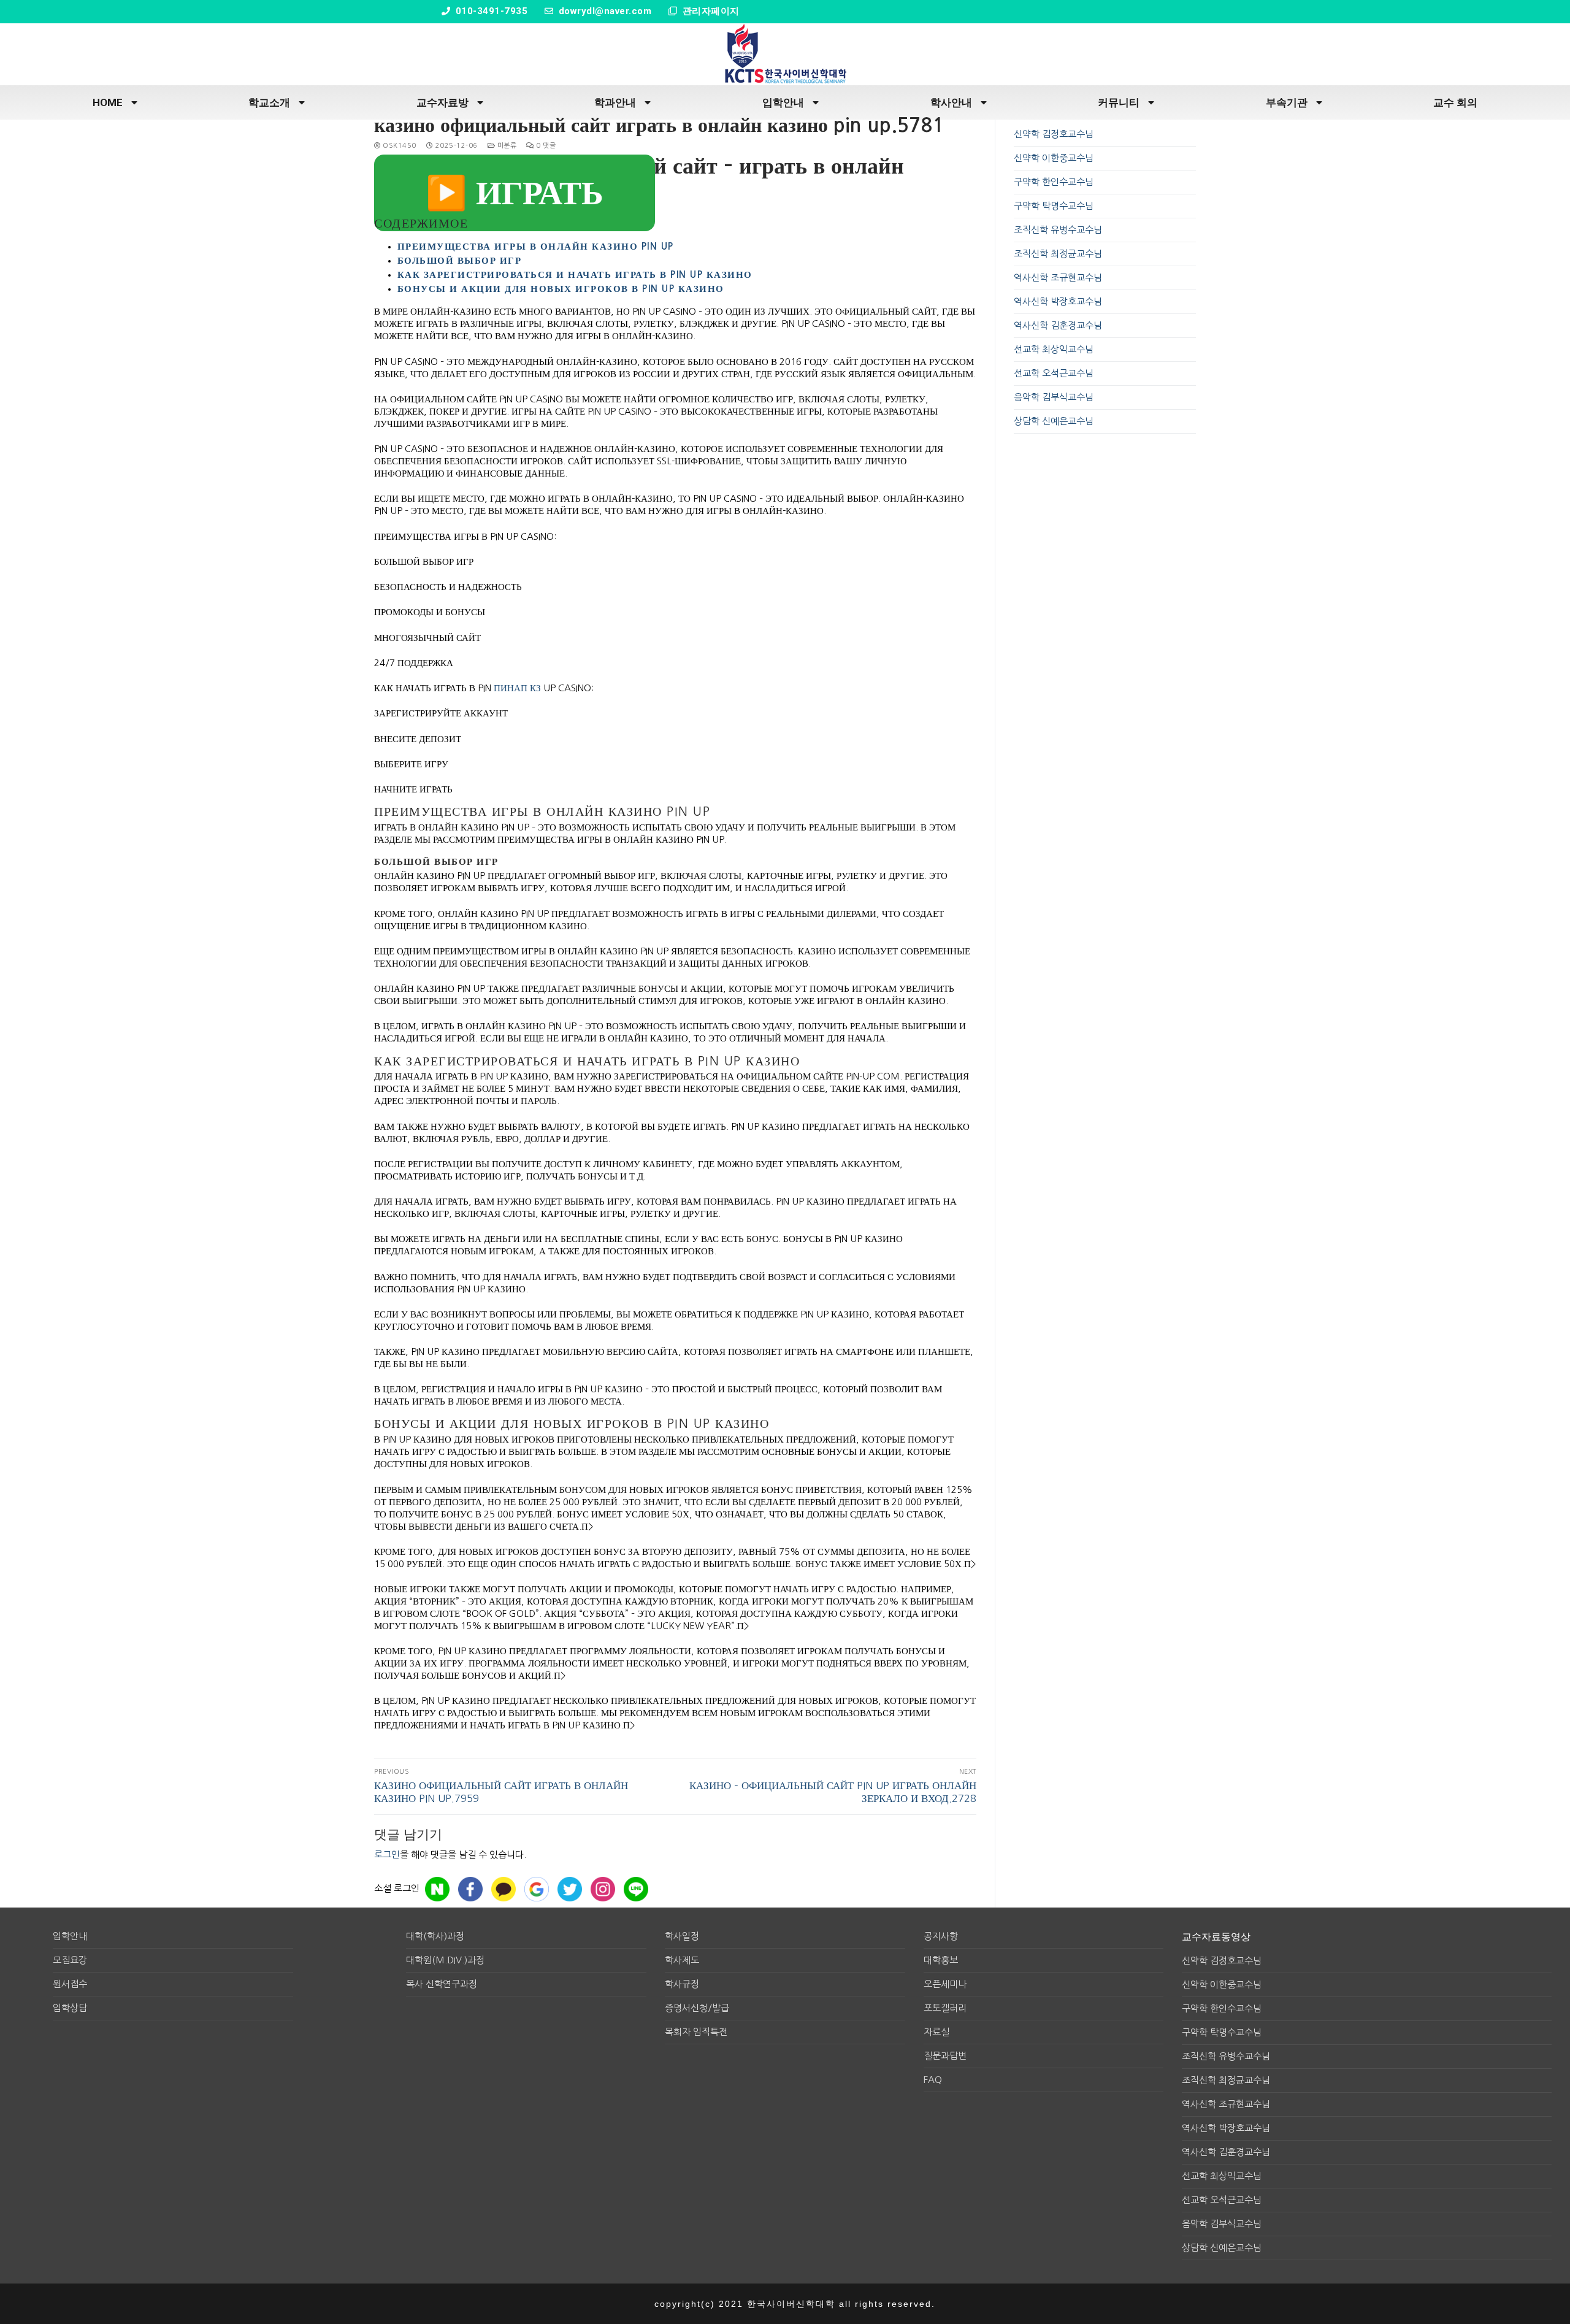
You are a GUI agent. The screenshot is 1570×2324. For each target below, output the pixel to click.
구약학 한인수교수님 (1054, 182)
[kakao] (504, 1889)
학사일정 (682, 1936)
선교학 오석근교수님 (1054, 373)
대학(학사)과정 (435, 1936)
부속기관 (1287, 102)
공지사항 (941, 1936)
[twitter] (570, 1889)
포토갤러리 (945, 2008)
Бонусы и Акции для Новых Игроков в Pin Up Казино (561, 289)
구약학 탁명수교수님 (1054, 206)
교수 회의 (1455, 102)
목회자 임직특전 (696, 2032)
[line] (636, 1889)
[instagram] (603, 1889)
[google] (537, 1889)
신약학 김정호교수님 (1054, 134)
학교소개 (269, 102)
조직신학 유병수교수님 (1058, 230)
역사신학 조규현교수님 (1058, 278)
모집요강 (70, 1960)
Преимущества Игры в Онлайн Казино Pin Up (536, 246)
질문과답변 (945, 2056)
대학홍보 (941, 1960)
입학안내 (783, 102)
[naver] (437, 1889)
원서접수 (70, 1984)
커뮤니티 (1119, 102)
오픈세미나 (945, 1984)
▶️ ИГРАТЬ (515, 193)
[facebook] (470, 1889)
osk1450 (399, 146)
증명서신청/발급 (697, 2008)
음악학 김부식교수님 (1054, 397)
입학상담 (70, 2008)
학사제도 (682, 1960)
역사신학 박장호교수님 (1058, 301)
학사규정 (682, 1984)
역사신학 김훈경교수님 (1058, 325)
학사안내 (951, 102)
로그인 (387, 1854)
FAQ (933, 2080)
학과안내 (615, 102)
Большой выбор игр (460, 260)
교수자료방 (442, 102)
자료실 (936, 2032)
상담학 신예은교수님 (1054, 421)
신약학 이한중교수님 (1054, 158)
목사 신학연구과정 (442, 1984)
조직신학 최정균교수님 (1058, 254)
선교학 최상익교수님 (1054, 349)
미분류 (506, 146)
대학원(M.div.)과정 (445, 1960)
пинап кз (517, 688)
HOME (108, 102)
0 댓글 (545, 146)
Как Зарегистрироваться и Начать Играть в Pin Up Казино (575, 274)
